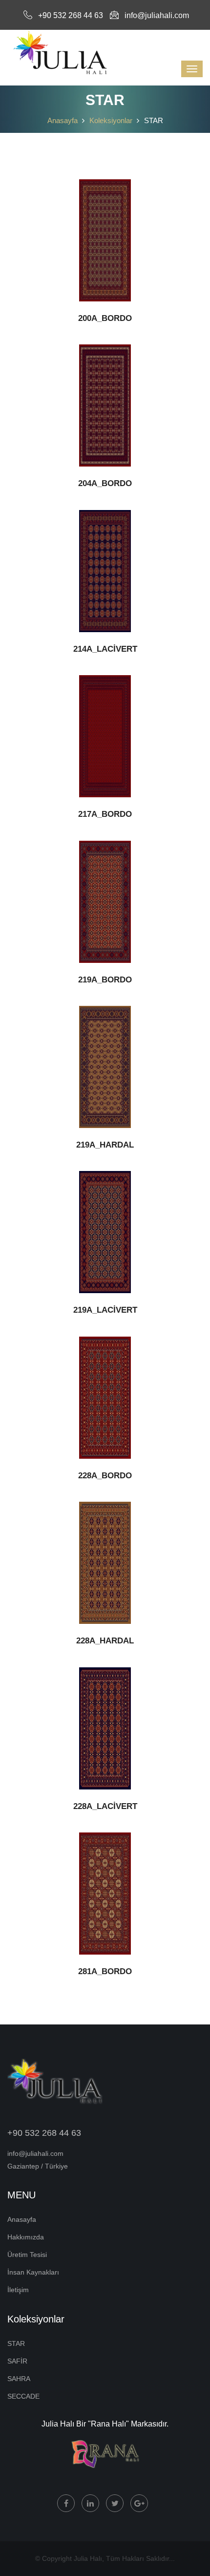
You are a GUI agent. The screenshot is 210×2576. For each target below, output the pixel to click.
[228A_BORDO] (105, 1398)
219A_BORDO (105, 980)
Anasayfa (63, 120)
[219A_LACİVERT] (105, 1232)
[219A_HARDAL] (105, 1067)
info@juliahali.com (157, 15)
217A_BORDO (105, 814)
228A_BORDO (105, 1476)
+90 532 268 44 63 (71, 15)
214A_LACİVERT (105, 649)
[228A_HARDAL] (105, 1563)
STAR (16, 2343)
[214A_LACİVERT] (105, 571)
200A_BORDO (105, 318)
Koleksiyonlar (111, 120)
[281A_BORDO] (105, 1894)
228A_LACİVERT (105, 1806)
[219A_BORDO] (105, 902)
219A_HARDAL (105, 1145)
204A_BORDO (105, 483)
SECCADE (23, 2396)
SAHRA (19, 2379)
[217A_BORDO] (105, 736)
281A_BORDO (105, 1971)
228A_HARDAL (105, 1641)
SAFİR (17, 2361)
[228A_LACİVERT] (105, 1728)
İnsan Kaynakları (33, 2272)
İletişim (18, 2290)
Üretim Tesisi (27, 2255)
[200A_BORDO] (105, 240)
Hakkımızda (26, 2237)
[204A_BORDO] (105, 405)
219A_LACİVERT (105, 1310)
